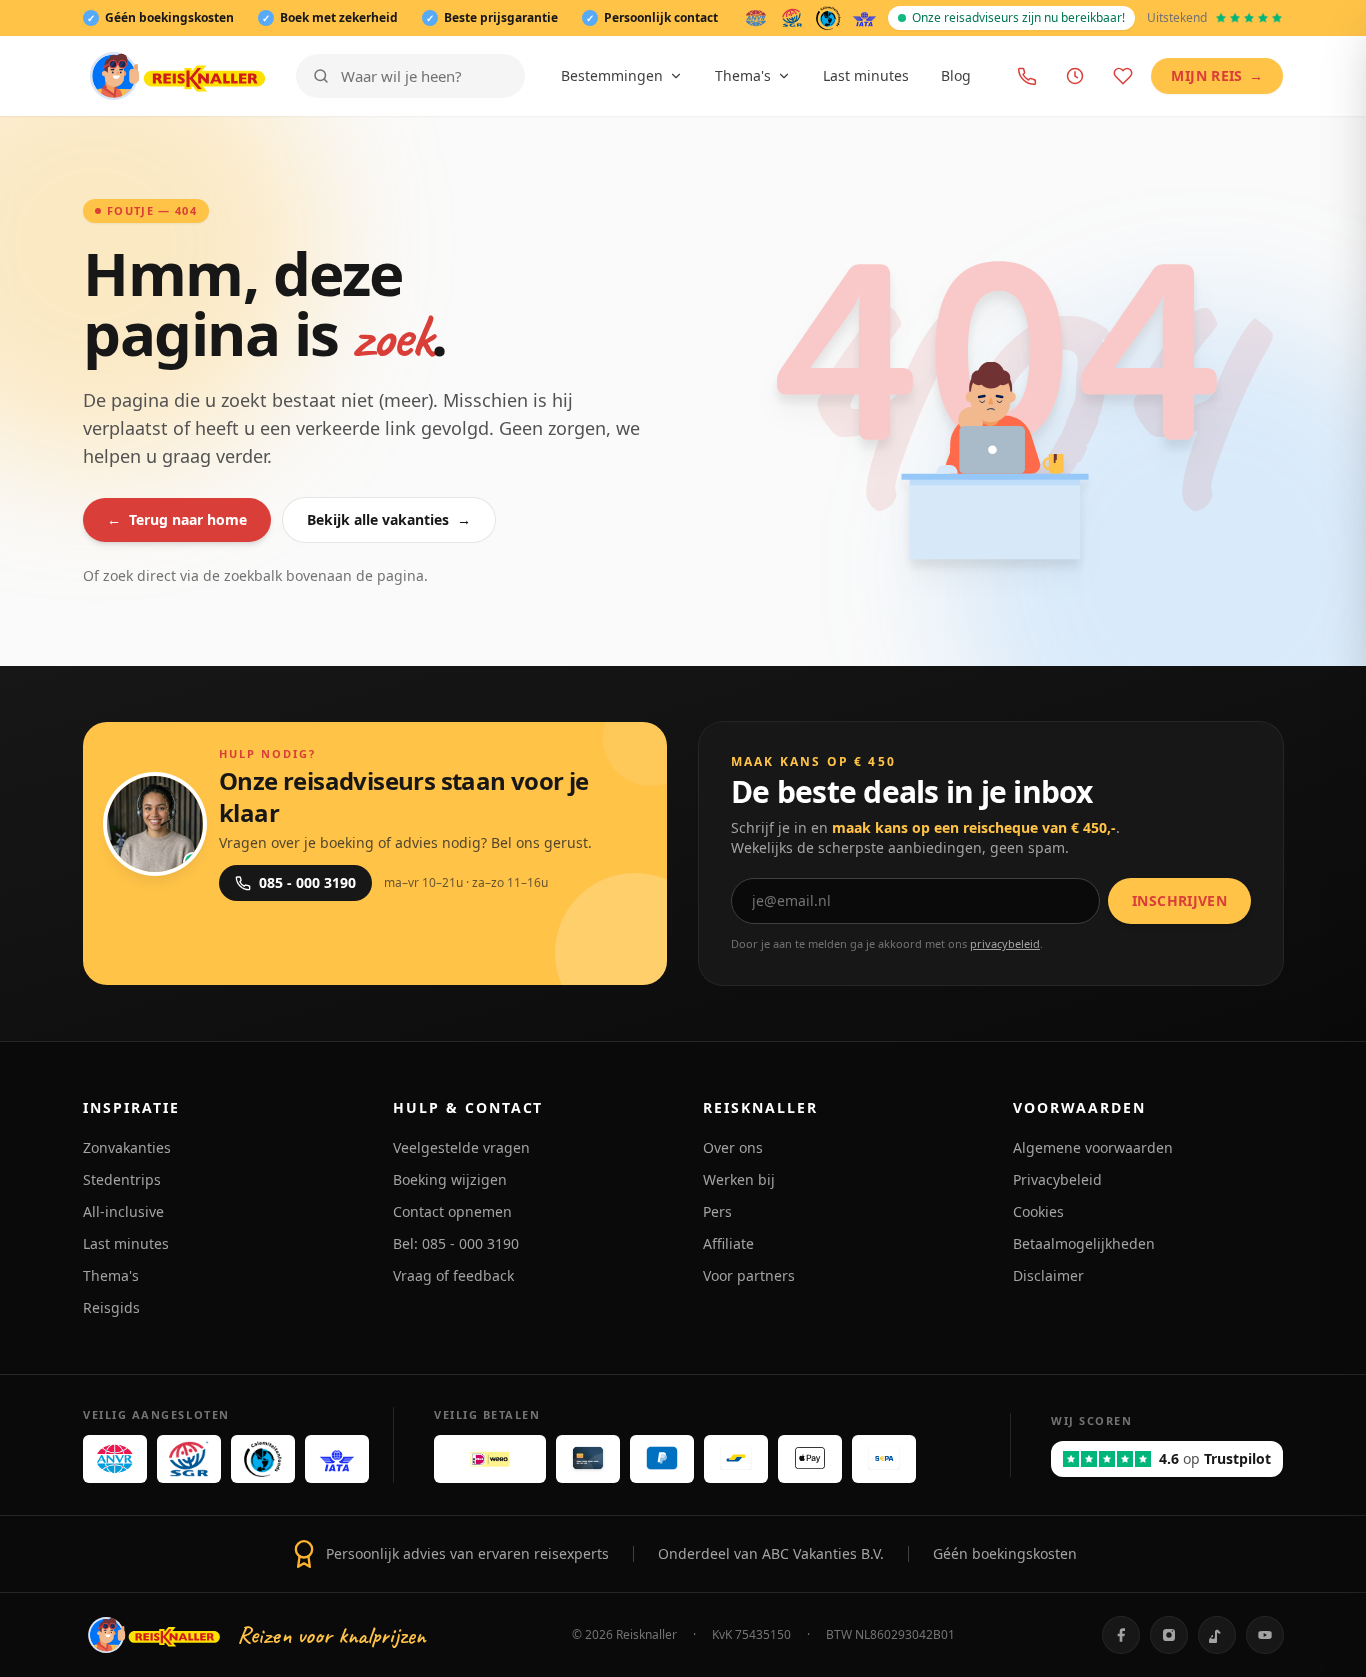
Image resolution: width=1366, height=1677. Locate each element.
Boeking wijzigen (450, 1179)
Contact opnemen (452, 1211)
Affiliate (728, 1243)
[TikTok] (1217, 1635)
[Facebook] (1121, 1635)
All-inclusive (123, 1211)
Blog (956, 75)
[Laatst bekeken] (1075, 76)
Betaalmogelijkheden (1084, 1243)
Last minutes (866, 75)
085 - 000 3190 (307, 882)
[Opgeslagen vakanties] (1123, 76)
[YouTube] (1265, 1635)
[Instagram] (1169, 1635)
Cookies (1038, 1211)
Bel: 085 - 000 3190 (456, 1243)
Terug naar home (177, 519)
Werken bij (739, 1179)
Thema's (743, 75)
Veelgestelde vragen (461, 1147)
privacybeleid (1005, 943)
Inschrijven (1179, 900)
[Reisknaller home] (177, 76)
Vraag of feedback (453, 1275)
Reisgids (111, 1307)
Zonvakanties (127, 1147)
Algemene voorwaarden (1093, 1147)
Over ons (733, 1147)
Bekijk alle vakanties (389, 519)
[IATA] (864, 18)
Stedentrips (122, 1179)
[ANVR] (756, 18)
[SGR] (792, 18)
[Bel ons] (1027, 76)
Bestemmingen (612, 75)
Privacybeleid (1057, 1179)
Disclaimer (1048, 1275)
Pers (717, 1211)
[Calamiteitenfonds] (828, 18)
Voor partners (749, 1275)
